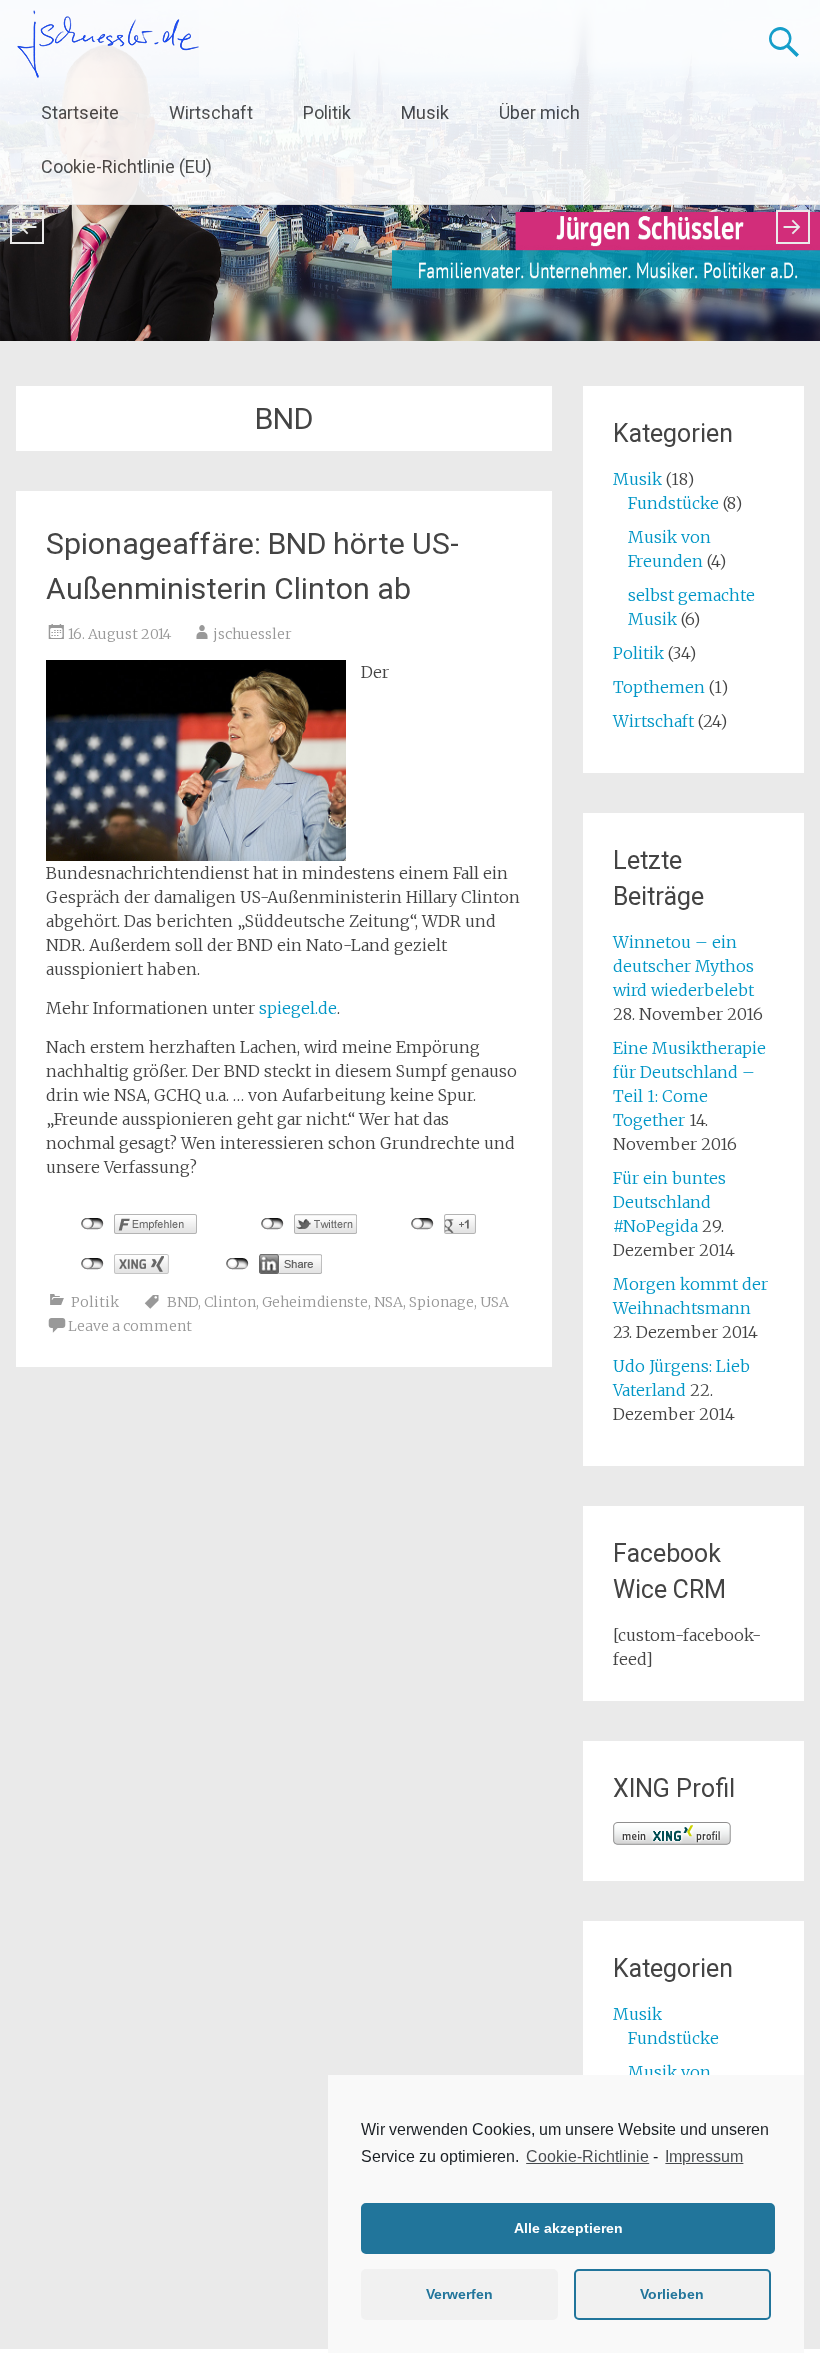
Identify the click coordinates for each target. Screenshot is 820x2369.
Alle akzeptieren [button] (568, 2228)
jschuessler (252, 634)
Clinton (230, 1302)
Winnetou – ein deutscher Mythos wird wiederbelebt (683, 966)
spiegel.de (298, 1008)
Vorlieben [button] (672, 2294)
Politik (327, 112)
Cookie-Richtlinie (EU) (126, 166)
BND (182, 1302)
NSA (388, 1302)
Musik (425, 112)
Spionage (441, 1302)
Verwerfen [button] (459, 2294)
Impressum (704, 2156)
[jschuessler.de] (107, 44)
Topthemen (659, 687)
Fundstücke (673, 503)
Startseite (80, 112)
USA (494, 1302)
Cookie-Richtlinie (587, 2156)
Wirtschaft (211, 112)
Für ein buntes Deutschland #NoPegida (669, 1202)
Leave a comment (130, 1326)
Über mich (539, 112)
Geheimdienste (315, 1302)
